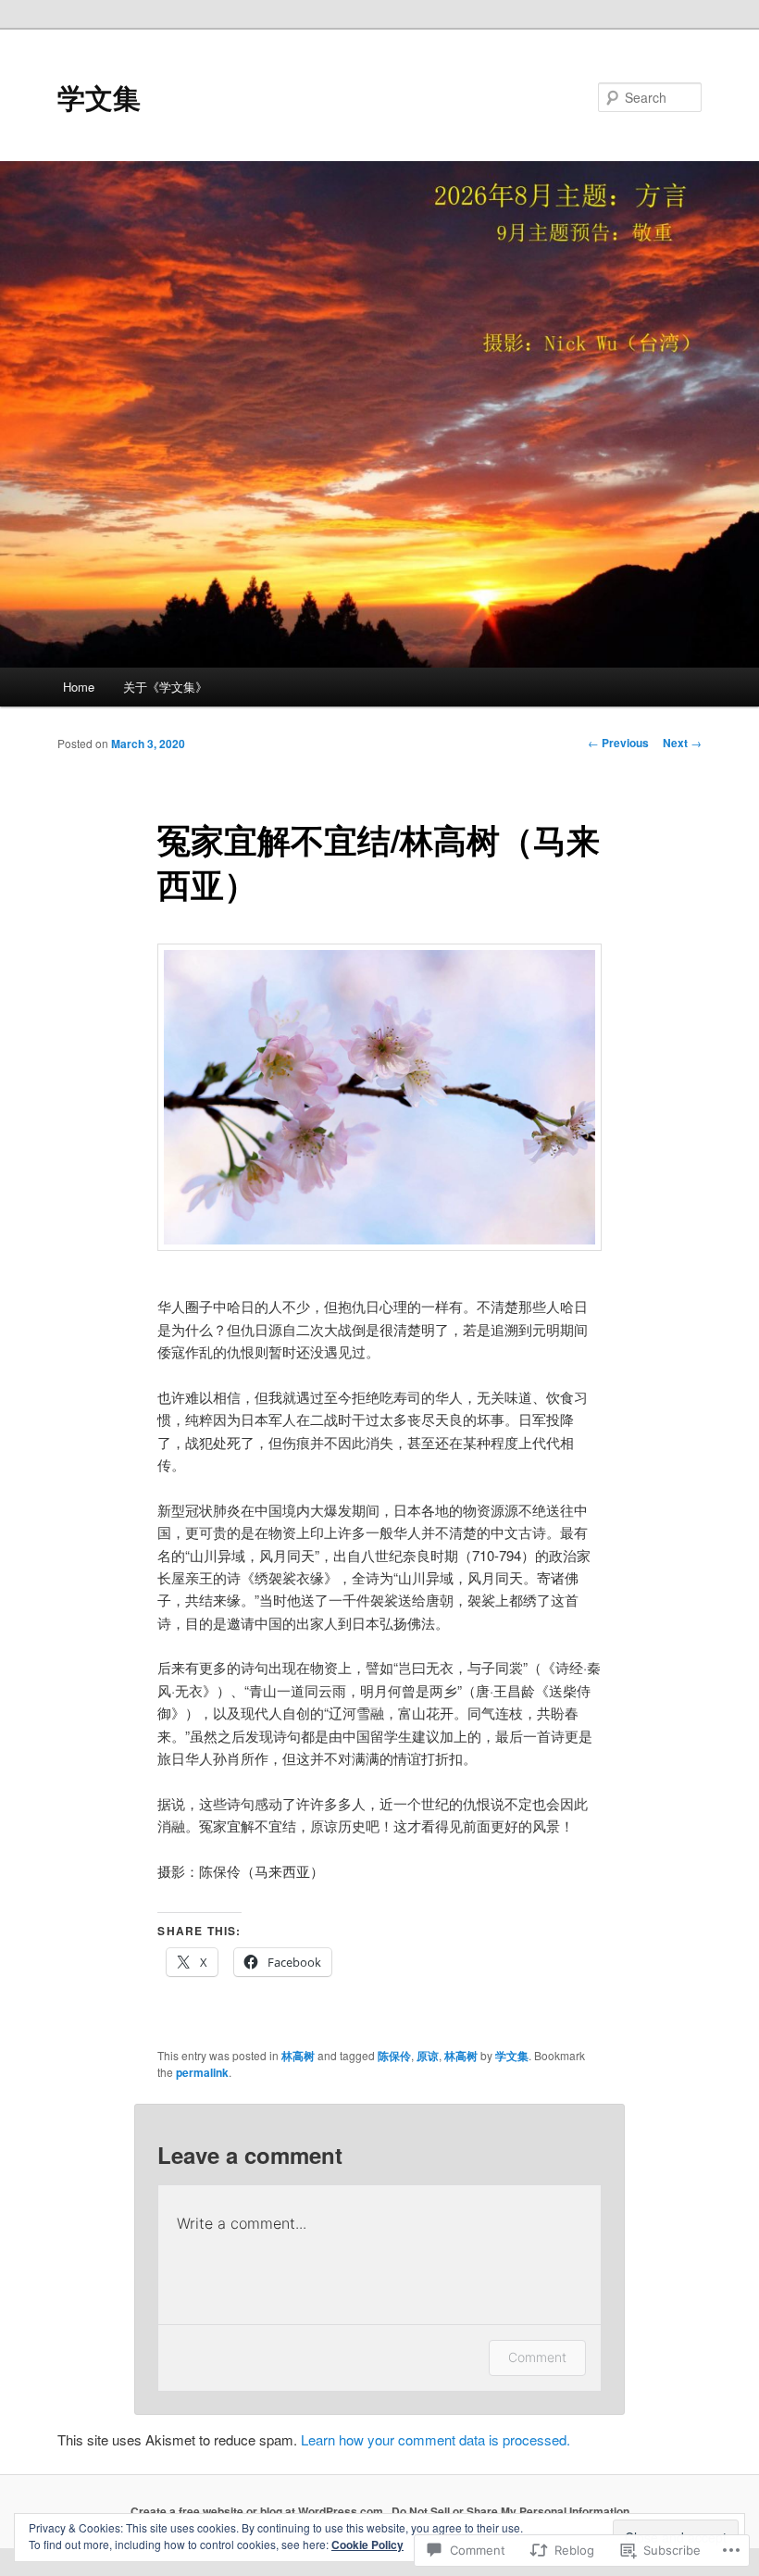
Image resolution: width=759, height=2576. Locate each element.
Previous (618, 743)
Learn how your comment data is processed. (435, 2439)
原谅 (428, 2056)
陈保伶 (394, 2056)
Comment (537, 2357)
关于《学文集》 (165, 687)
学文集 (99, 97)
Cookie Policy (367, 2545)
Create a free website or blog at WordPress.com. (258, 2511)
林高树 (298, 2056)
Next (682, 743)
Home (79, 687)
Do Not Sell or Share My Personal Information (510, 2511)
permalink (202, 2072)
